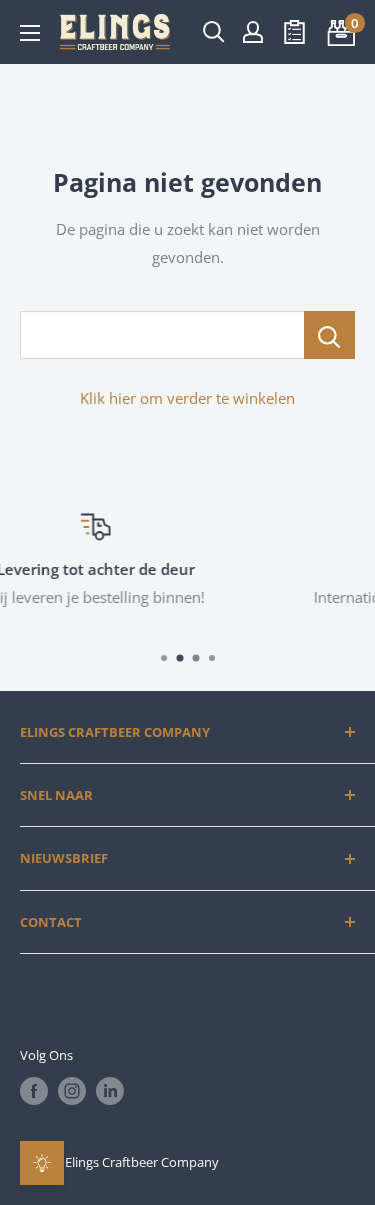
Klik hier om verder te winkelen (187, 398)
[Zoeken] (214, 32)
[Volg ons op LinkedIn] (110, 1091)
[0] (338, 32)
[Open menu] (30, 33)
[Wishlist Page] (294, 32)
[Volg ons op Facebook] (34, 1091)
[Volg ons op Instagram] (72, 1091)
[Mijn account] (253, 32)
